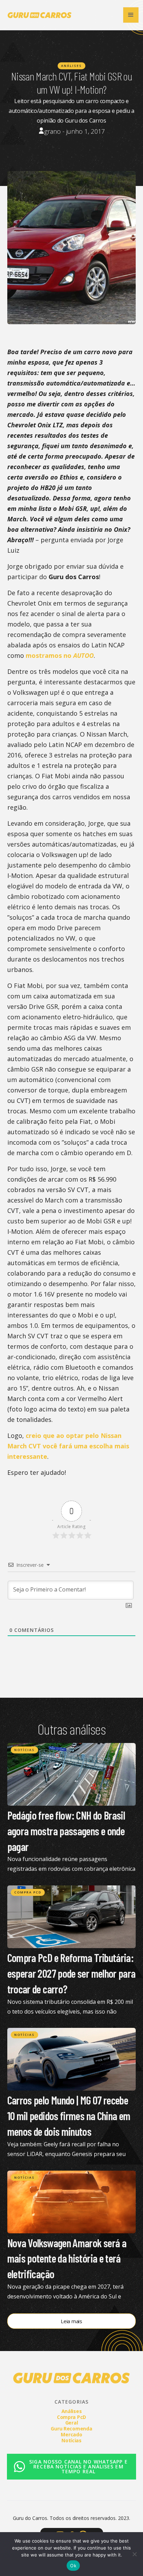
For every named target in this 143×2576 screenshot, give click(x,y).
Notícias (24, 1750)
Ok (73, 2566)
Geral (72, 2423)
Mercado (71, 2434)
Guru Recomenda (71, 2429)
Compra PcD (28, 1892)
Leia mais (71, 2321)
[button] (131, 15)
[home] (38, 15)
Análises (71, 66)
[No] (134, 2554)
